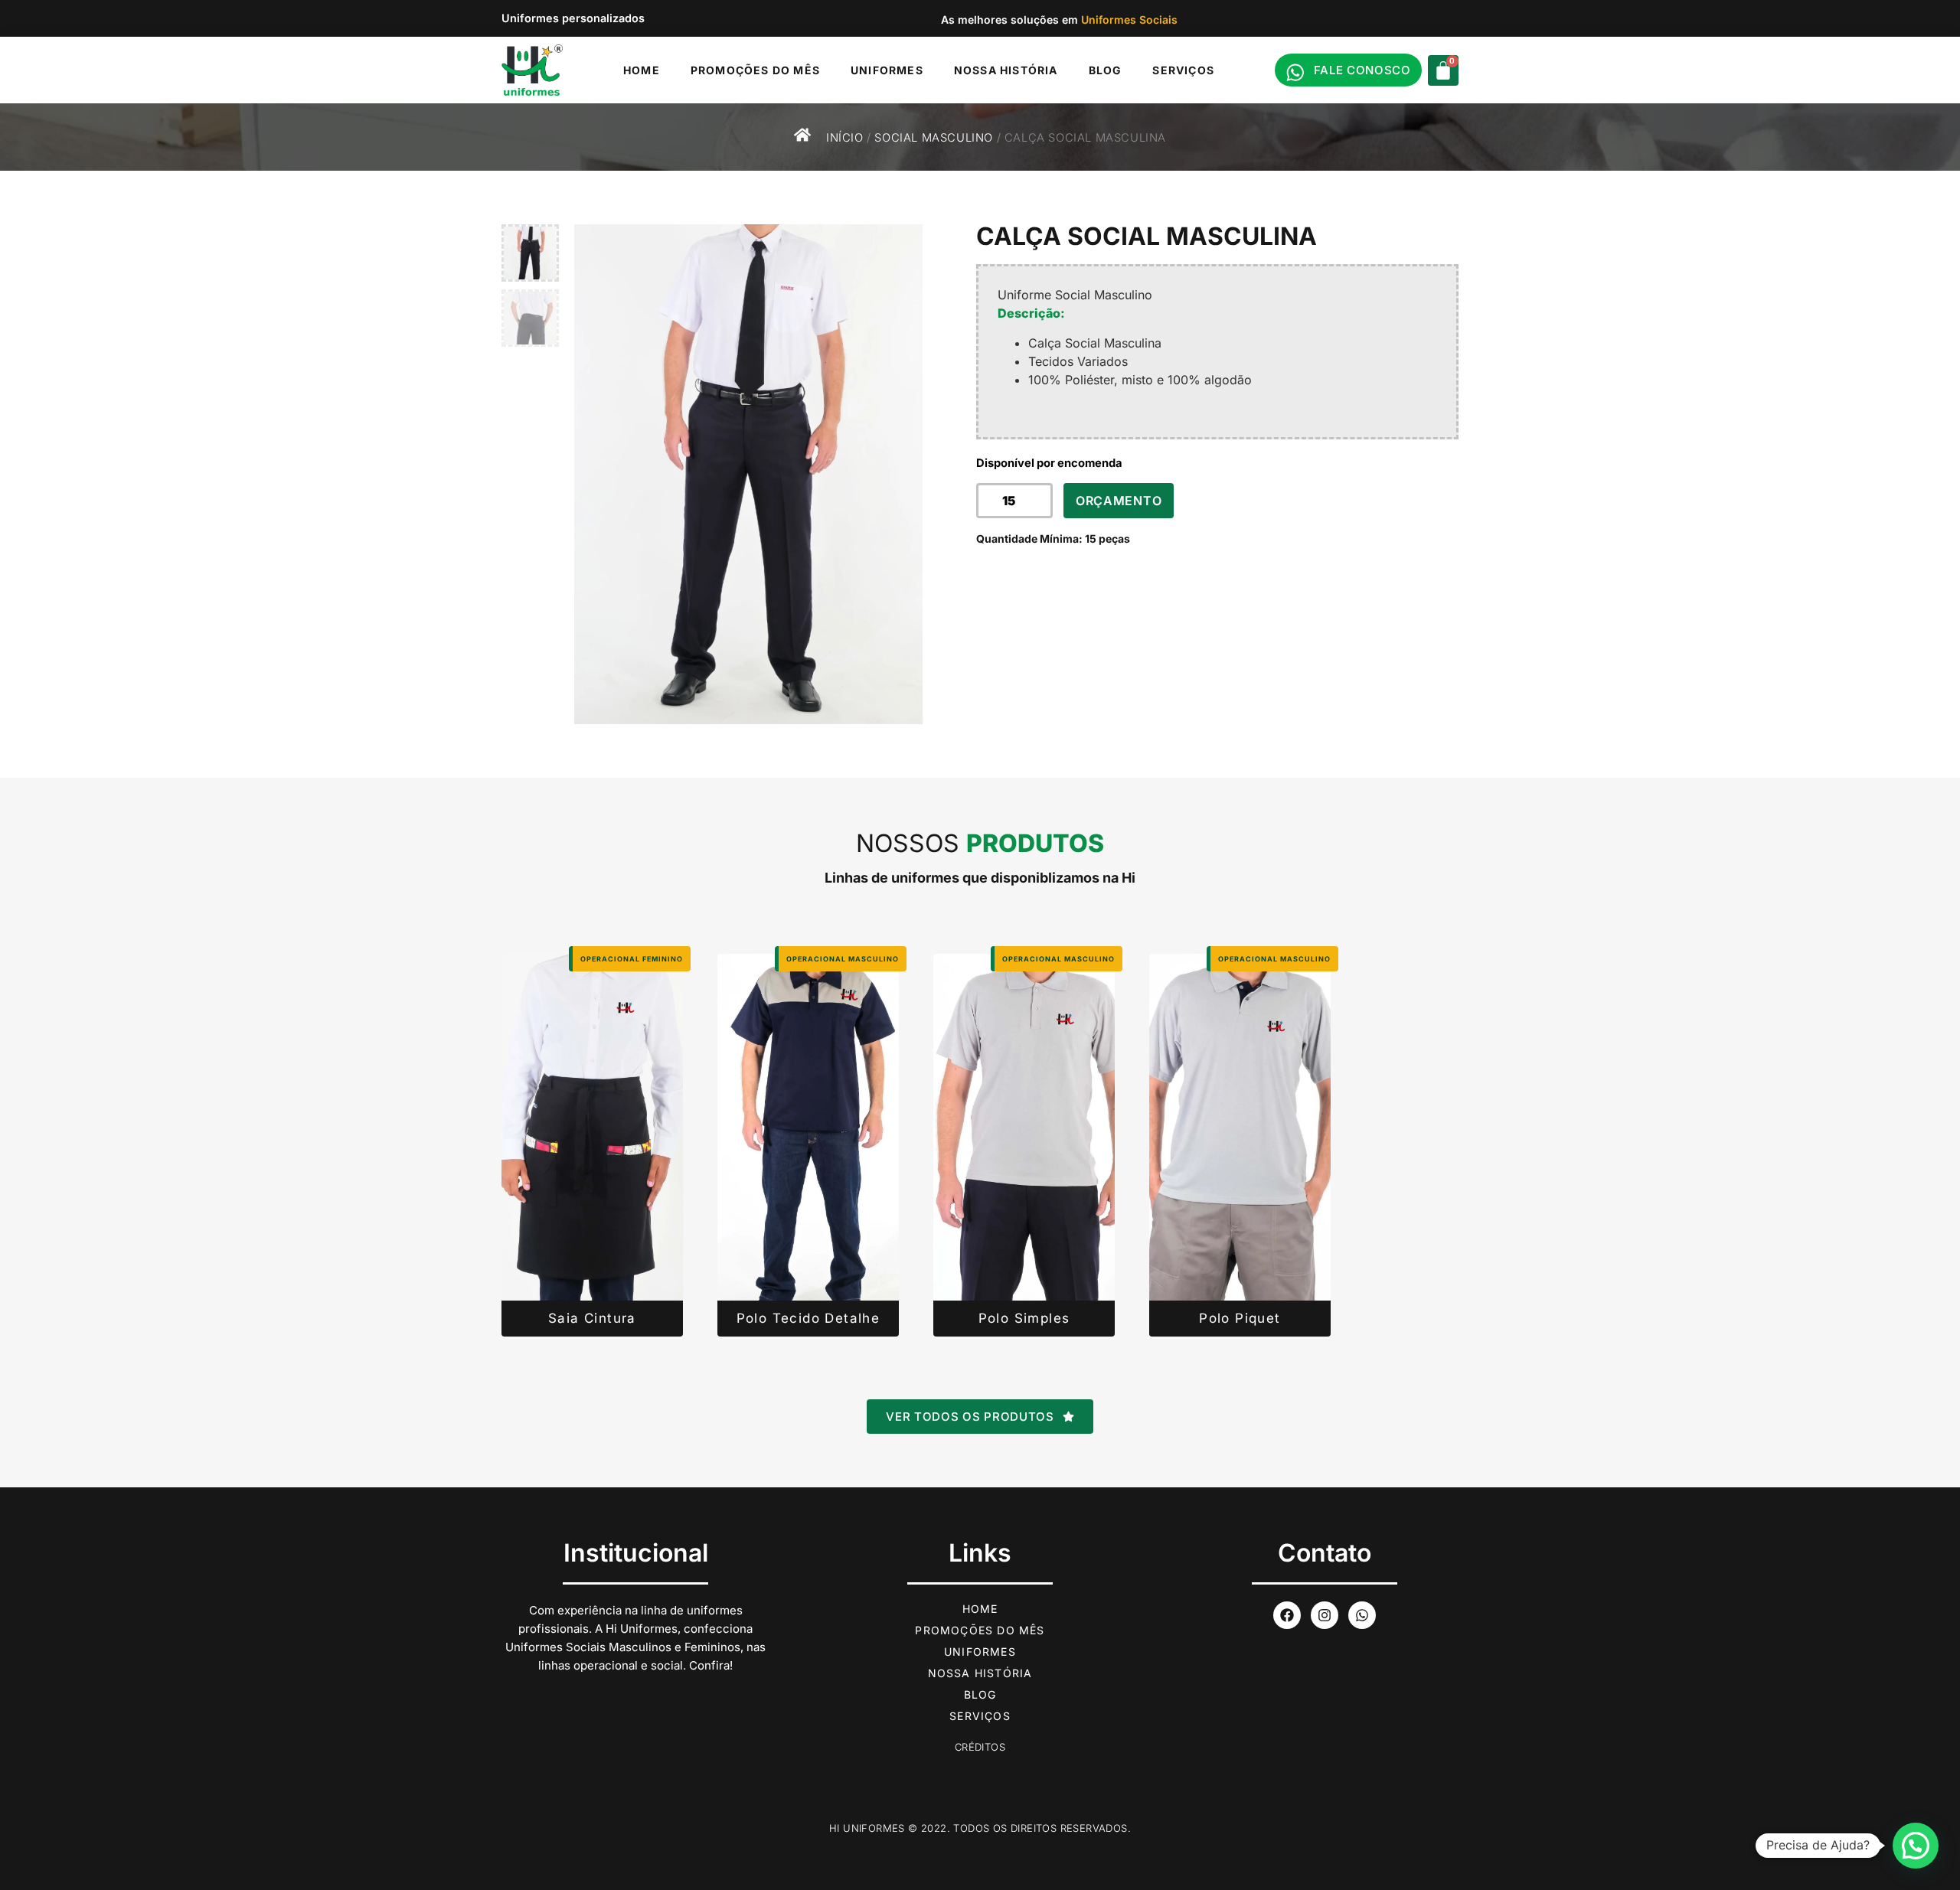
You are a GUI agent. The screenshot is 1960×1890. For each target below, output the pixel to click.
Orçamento (1119, 501)
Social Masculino (934, 138)
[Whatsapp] (1362, 1615)
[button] (1916, 1846)
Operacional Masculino (843, 959)
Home (642, 70)
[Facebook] (1287, 1615)
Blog (1106, 70)
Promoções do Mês (755, 70)
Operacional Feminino (632, 959)
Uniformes (887, 70)
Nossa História (1006, 70)
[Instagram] (1325, 1615)
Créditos (980, 1747)
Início (845, 138)
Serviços (1183, 70)
